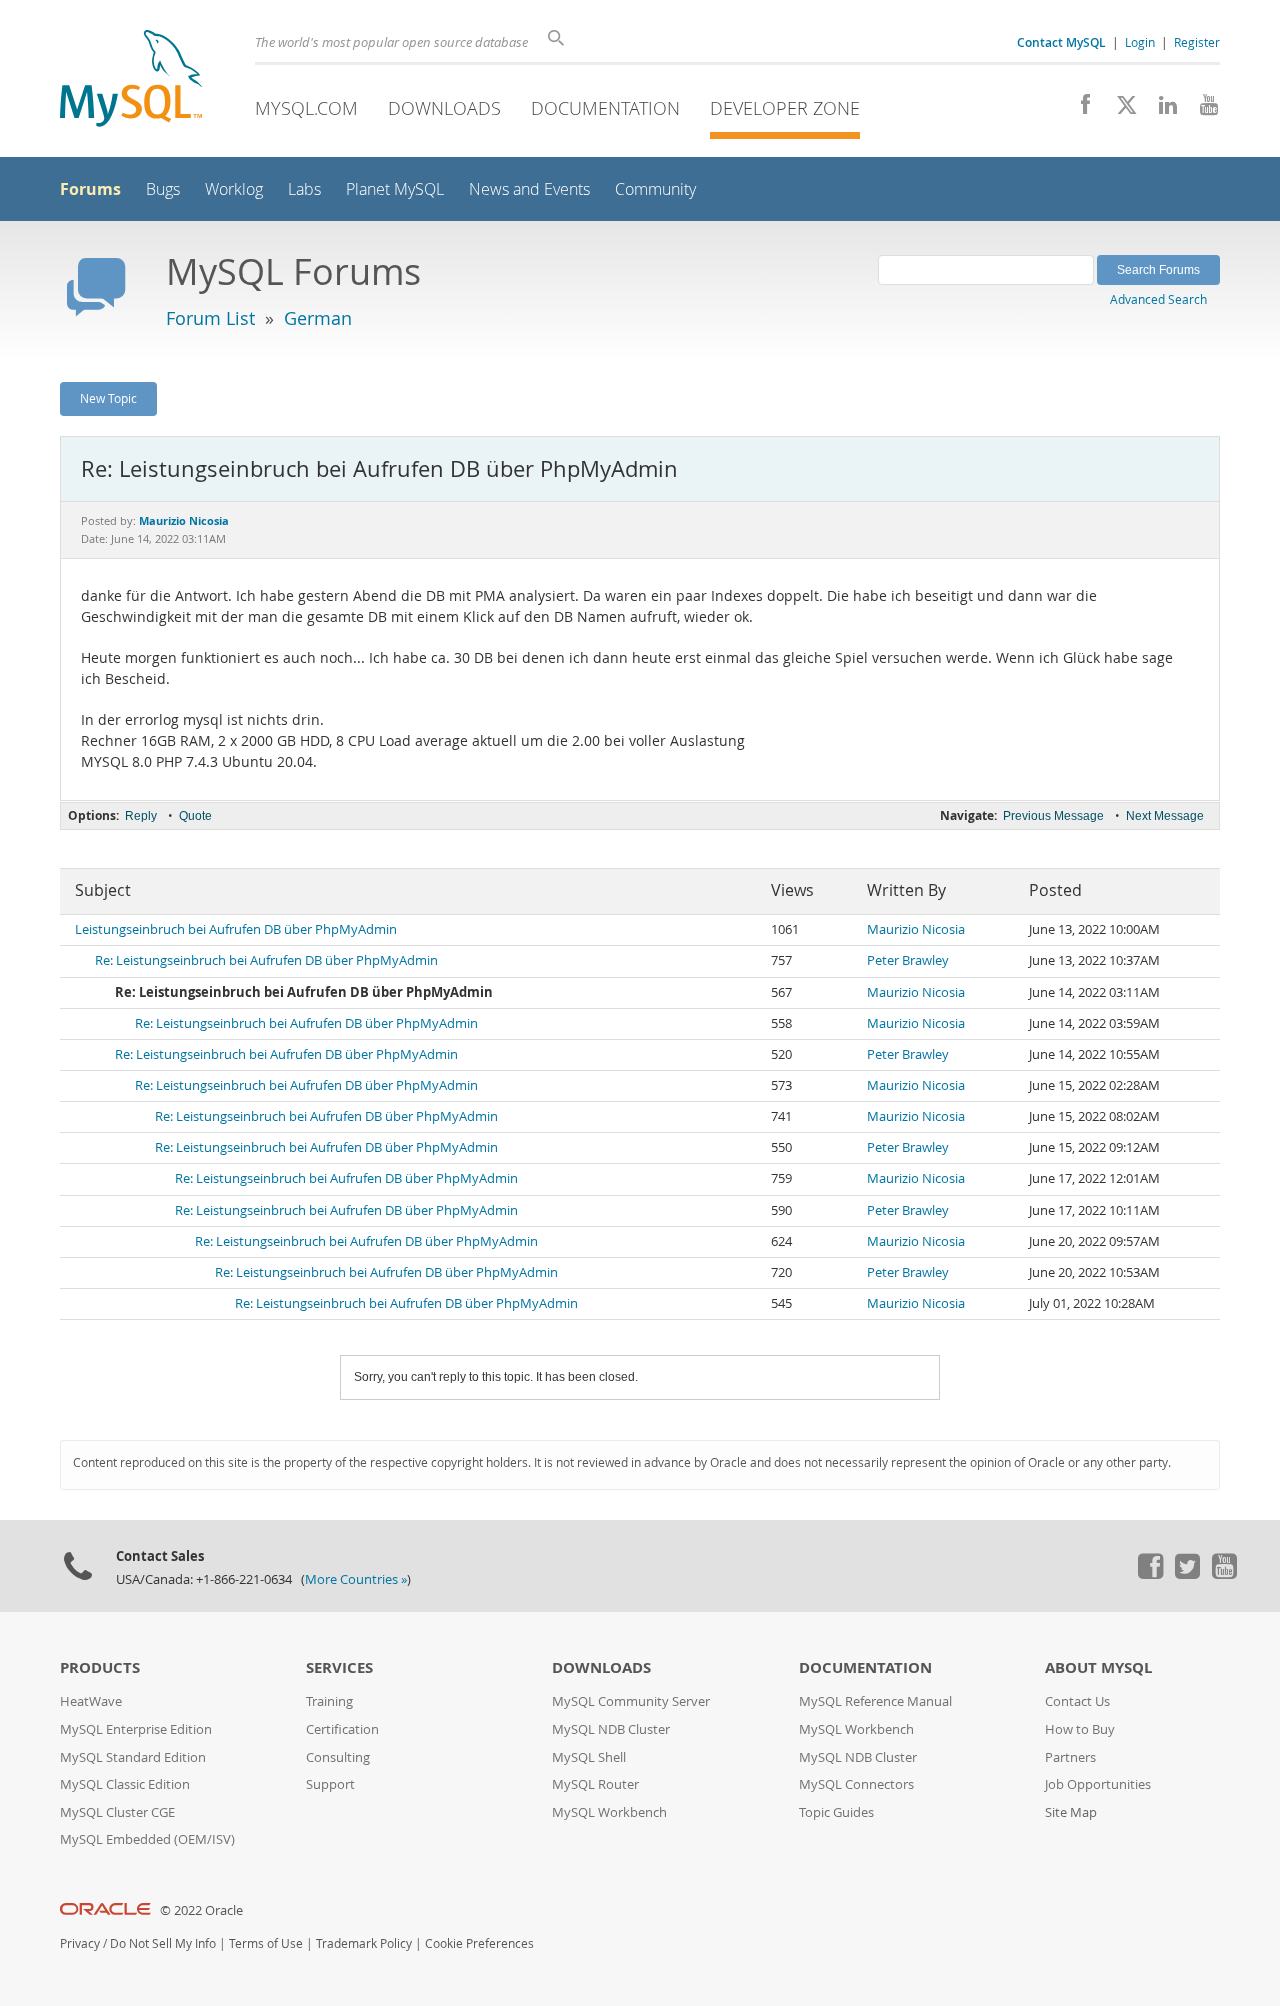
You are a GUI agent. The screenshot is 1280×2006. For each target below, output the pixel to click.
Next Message (1165, 816)
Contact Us (1077, 1701)
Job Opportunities (1098, 1784)
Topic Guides (836, 1812)
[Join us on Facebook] (1078, 110)
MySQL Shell (589, 1757)
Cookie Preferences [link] (479, 1943)
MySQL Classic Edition (125, 1784)
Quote (195, 816)
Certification (342, 1729)
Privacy (80, 1943)
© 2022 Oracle (201, 1910)
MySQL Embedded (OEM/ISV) (147, 1839)
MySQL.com (306, 108)
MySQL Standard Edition (133, 1757)
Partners (1070, 1757)
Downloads (444, 108)
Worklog (234, 189)
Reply (141, 816)
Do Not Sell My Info (163, 1943)
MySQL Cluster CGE (117, 1812)
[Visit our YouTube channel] (1201, 110)
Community (655, 189)
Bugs (163, 189)
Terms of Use (266, 1943)
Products (100, 1667)
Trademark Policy (364, 1943)
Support (330, 1784)
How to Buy (1080, 1729)
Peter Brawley (908, 960)
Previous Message (1053, 816)
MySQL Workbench (609, 1812)
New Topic (108, 398)
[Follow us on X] (1119, 110)
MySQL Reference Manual (875, 1701)
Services (339, 1667)
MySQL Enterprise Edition (136, 1729)
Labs (304, 189)
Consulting (338, 1757)
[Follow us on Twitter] (1187, 1574)
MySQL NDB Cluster (611, 1729)
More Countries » (356, 1579)
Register (1197, 42)
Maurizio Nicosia (916, 929)
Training (329, 1701)
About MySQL (1098, 1667)
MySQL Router (595, 1784)
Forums (90, 189)
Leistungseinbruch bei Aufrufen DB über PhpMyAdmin (236, 929)
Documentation (605, 108)
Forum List (210, 318)
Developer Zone (785, 108)
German (318, 318)
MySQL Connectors (856, 1784)
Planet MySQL (395, 189)
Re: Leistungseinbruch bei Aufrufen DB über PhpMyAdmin (266, 960)
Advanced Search (1158, 299)
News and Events (529, 189)
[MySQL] (131, 80)
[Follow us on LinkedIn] (1160, 110)
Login (1140, 42)
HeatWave (91, 1701)
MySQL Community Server (631, 1701)
